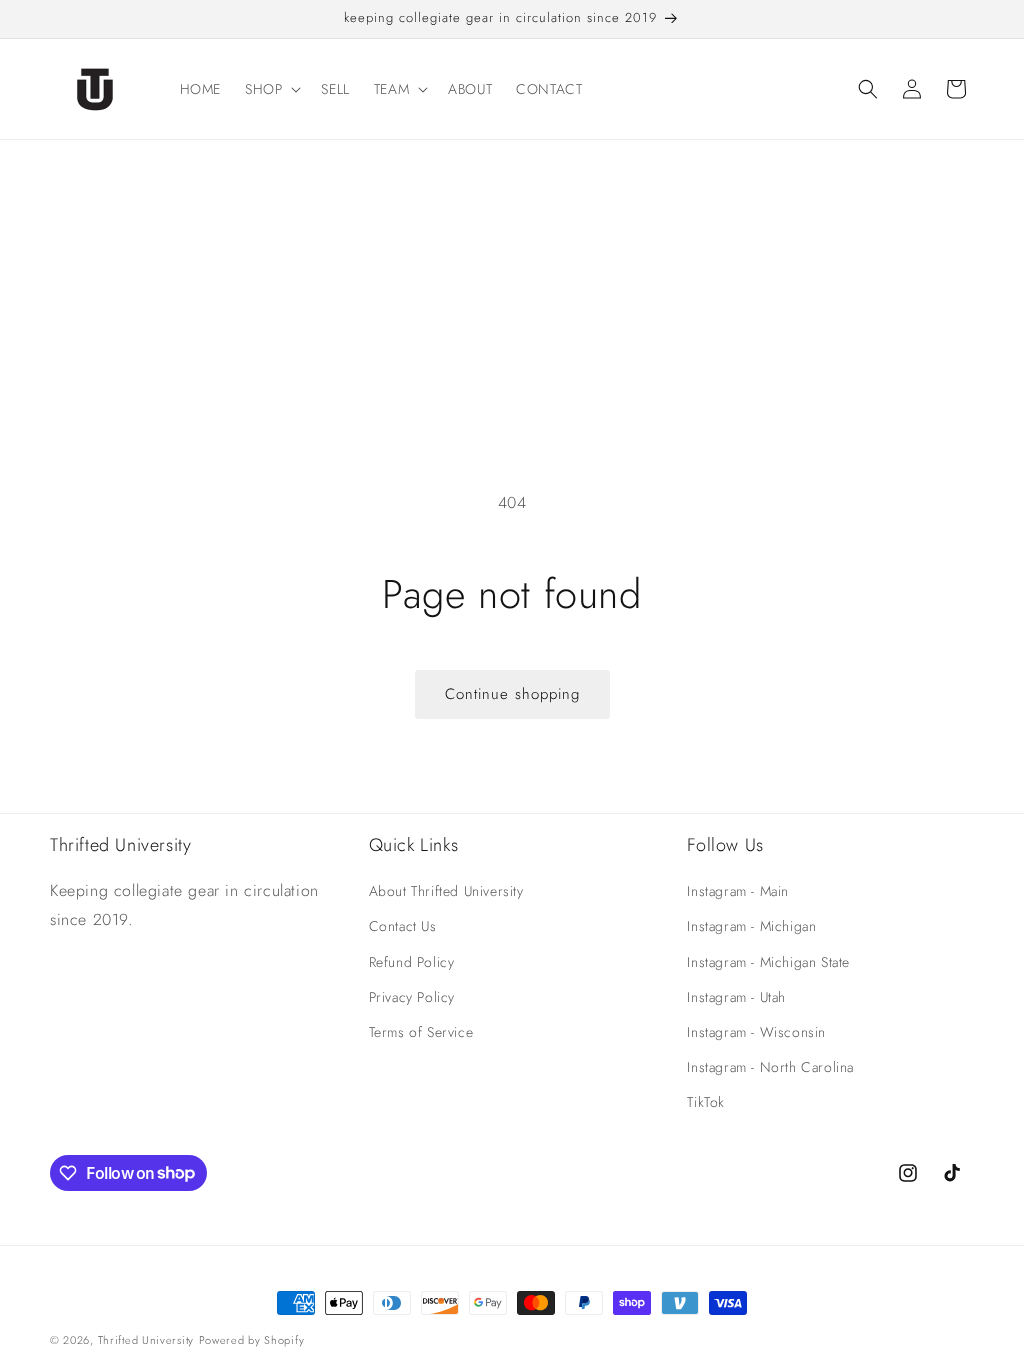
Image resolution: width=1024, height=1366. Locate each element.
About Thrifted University (446, 891)
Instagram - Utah (736, 997)
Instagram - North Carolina (770, 1067)
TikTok (706, 1102)
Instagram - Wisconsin (756, 1032)
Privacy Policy (412, 997)
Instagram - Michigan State (768, 962)
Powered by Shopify (252, 1340)
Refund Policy (412, 962)
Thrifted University (146, 1340)
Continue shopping (512, 694)
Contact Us (403, 926)
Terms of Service (421, 1032)
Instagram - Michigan (751, 926)
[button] (271, 89)
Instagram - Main (738, 891)
